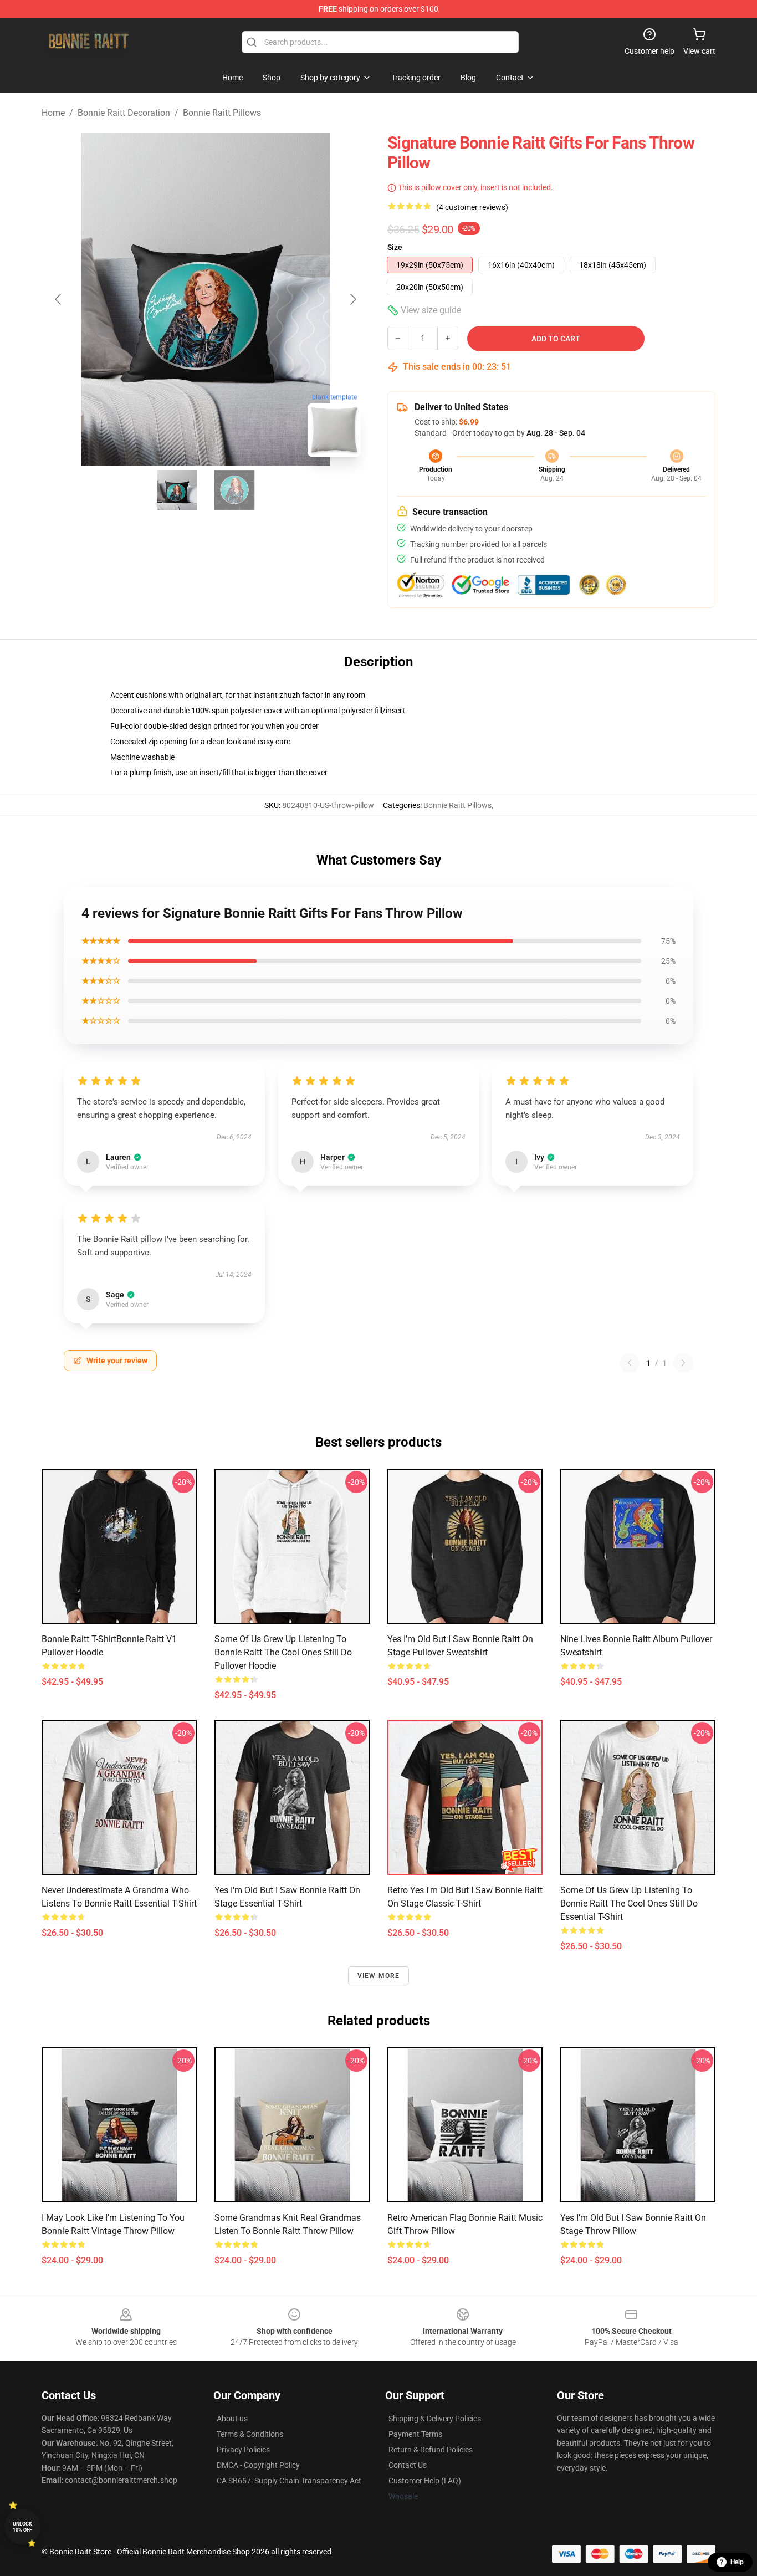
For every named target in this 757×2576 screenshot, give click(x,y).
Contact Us (408, 2465)
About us (232, 2419)
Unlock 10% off (22, 2527)
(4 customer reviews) (472, 207)
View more (379, 1976)
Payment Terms (415, 2434)
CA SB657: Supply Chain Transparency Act (289, 2481)
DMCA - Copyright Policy (258, 2465)
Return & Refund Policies (431, 2450)
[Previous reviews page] (630, 1363)
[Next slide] (352, 299)
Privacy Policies (243, 2450)
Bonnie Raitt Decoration (124, 113)
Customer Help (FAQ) (425, 2481)
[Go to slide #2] (234, 490)
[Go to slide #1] (177, 490)
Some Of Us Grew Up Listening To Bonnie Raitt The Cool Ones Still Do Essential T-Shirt (629, 1903)
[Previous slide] (59, 299)
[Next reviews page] (683, 1363)
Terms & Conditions (250, 2434)
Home (53, 113)
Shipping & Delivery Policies (435, 2419)
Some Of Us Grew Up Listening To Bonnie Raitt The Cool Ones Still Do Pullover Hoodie (283, 1652)
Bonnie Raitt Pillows (222, 113)
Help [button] (737, 2562)
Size (395, 247)
